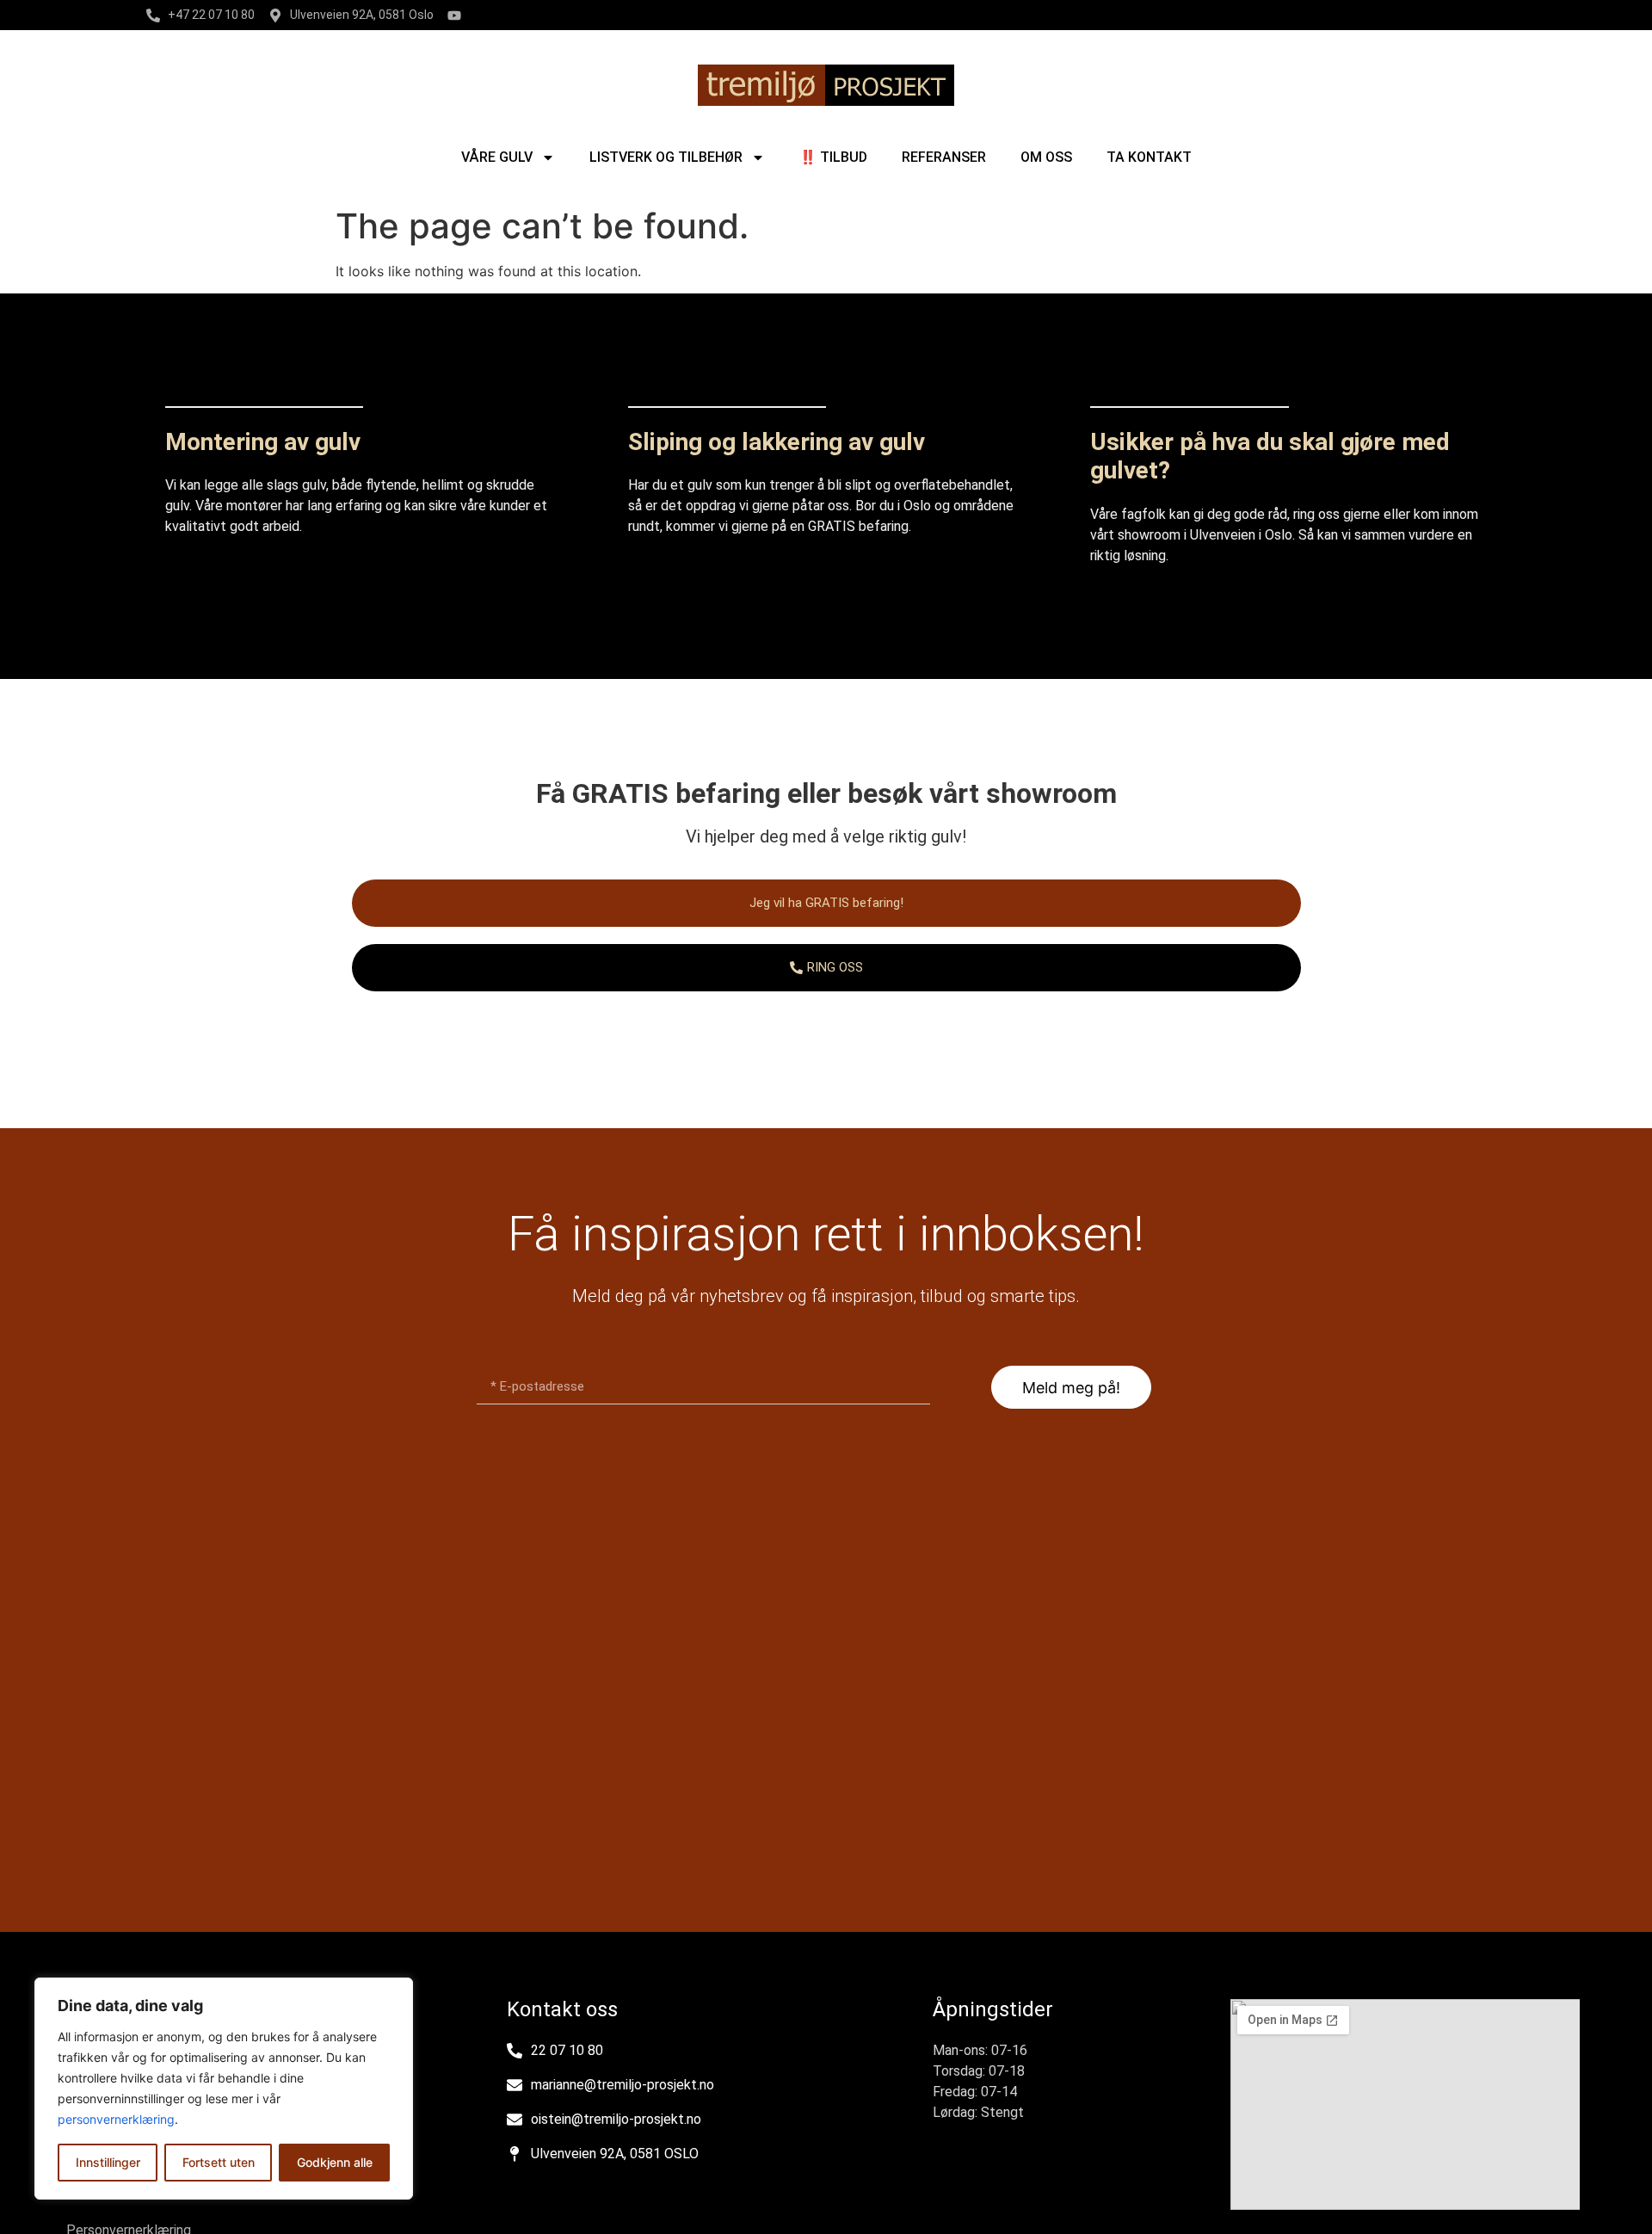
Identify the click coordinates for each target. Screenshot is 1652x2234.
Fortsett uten (219, 2162)
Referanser (944, 157)
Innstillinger (108, 2162)
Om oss (1046, 157)
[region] (224, 2089)
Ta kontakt (1149, 157)
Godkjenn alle (335, 2162)
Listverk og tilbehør (666, 157)
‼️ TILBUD (833, 157)
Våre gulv (497, 157)
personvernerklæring (116, 2119)
